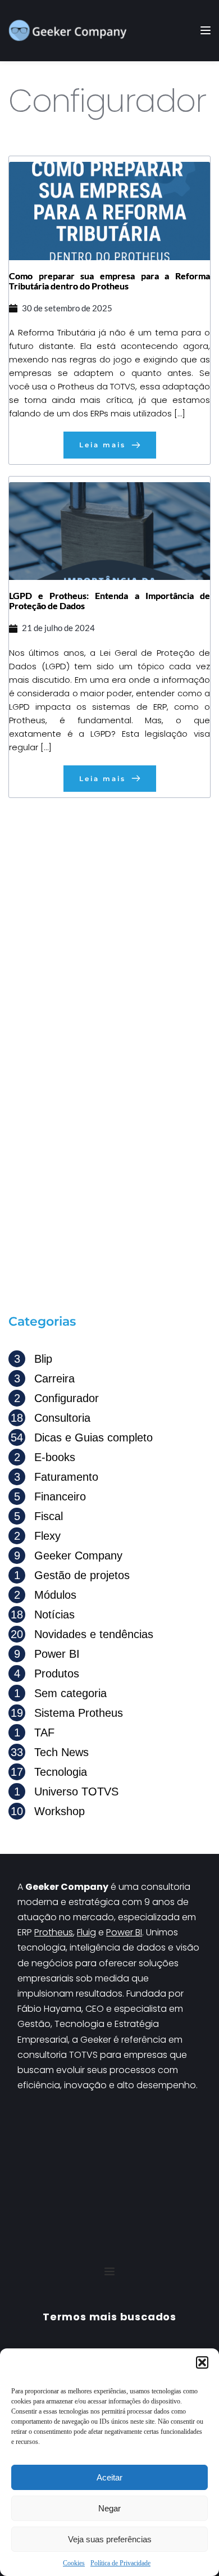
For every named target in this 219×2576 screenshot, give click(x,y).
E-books (45, 1457)
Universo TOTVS (66, 1792)
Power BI (47, 1654)
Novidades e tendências (82, 1634)
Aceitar (109, 2477)
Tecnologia (49, 1772)
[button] (202, 2362)
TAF (34, 1733)
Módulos (45, 1595)
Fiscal (38, 1516)
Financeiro (50, 1496)
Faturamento (56, 1477)
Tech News (50, 1752)
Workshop (48, 1811)
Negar (109, 2508)
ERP (26, 1932)
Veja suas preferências (110, 2539)
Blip (33, 1359)
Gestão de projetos (72, 1575)
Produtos (47, 1674)
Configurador (56, 1398)
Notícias (43, 1614)
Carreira (44, 1378)
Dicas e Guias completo (82, 1437)
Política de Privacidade (120, 2563)
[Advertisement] (109, 924)
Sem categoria (60, 1693)
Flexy (37, 1536)
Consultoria (51, 1418)
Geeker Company (68, 1555)
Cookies (74, 2563)
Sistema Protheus (67, 1713)
